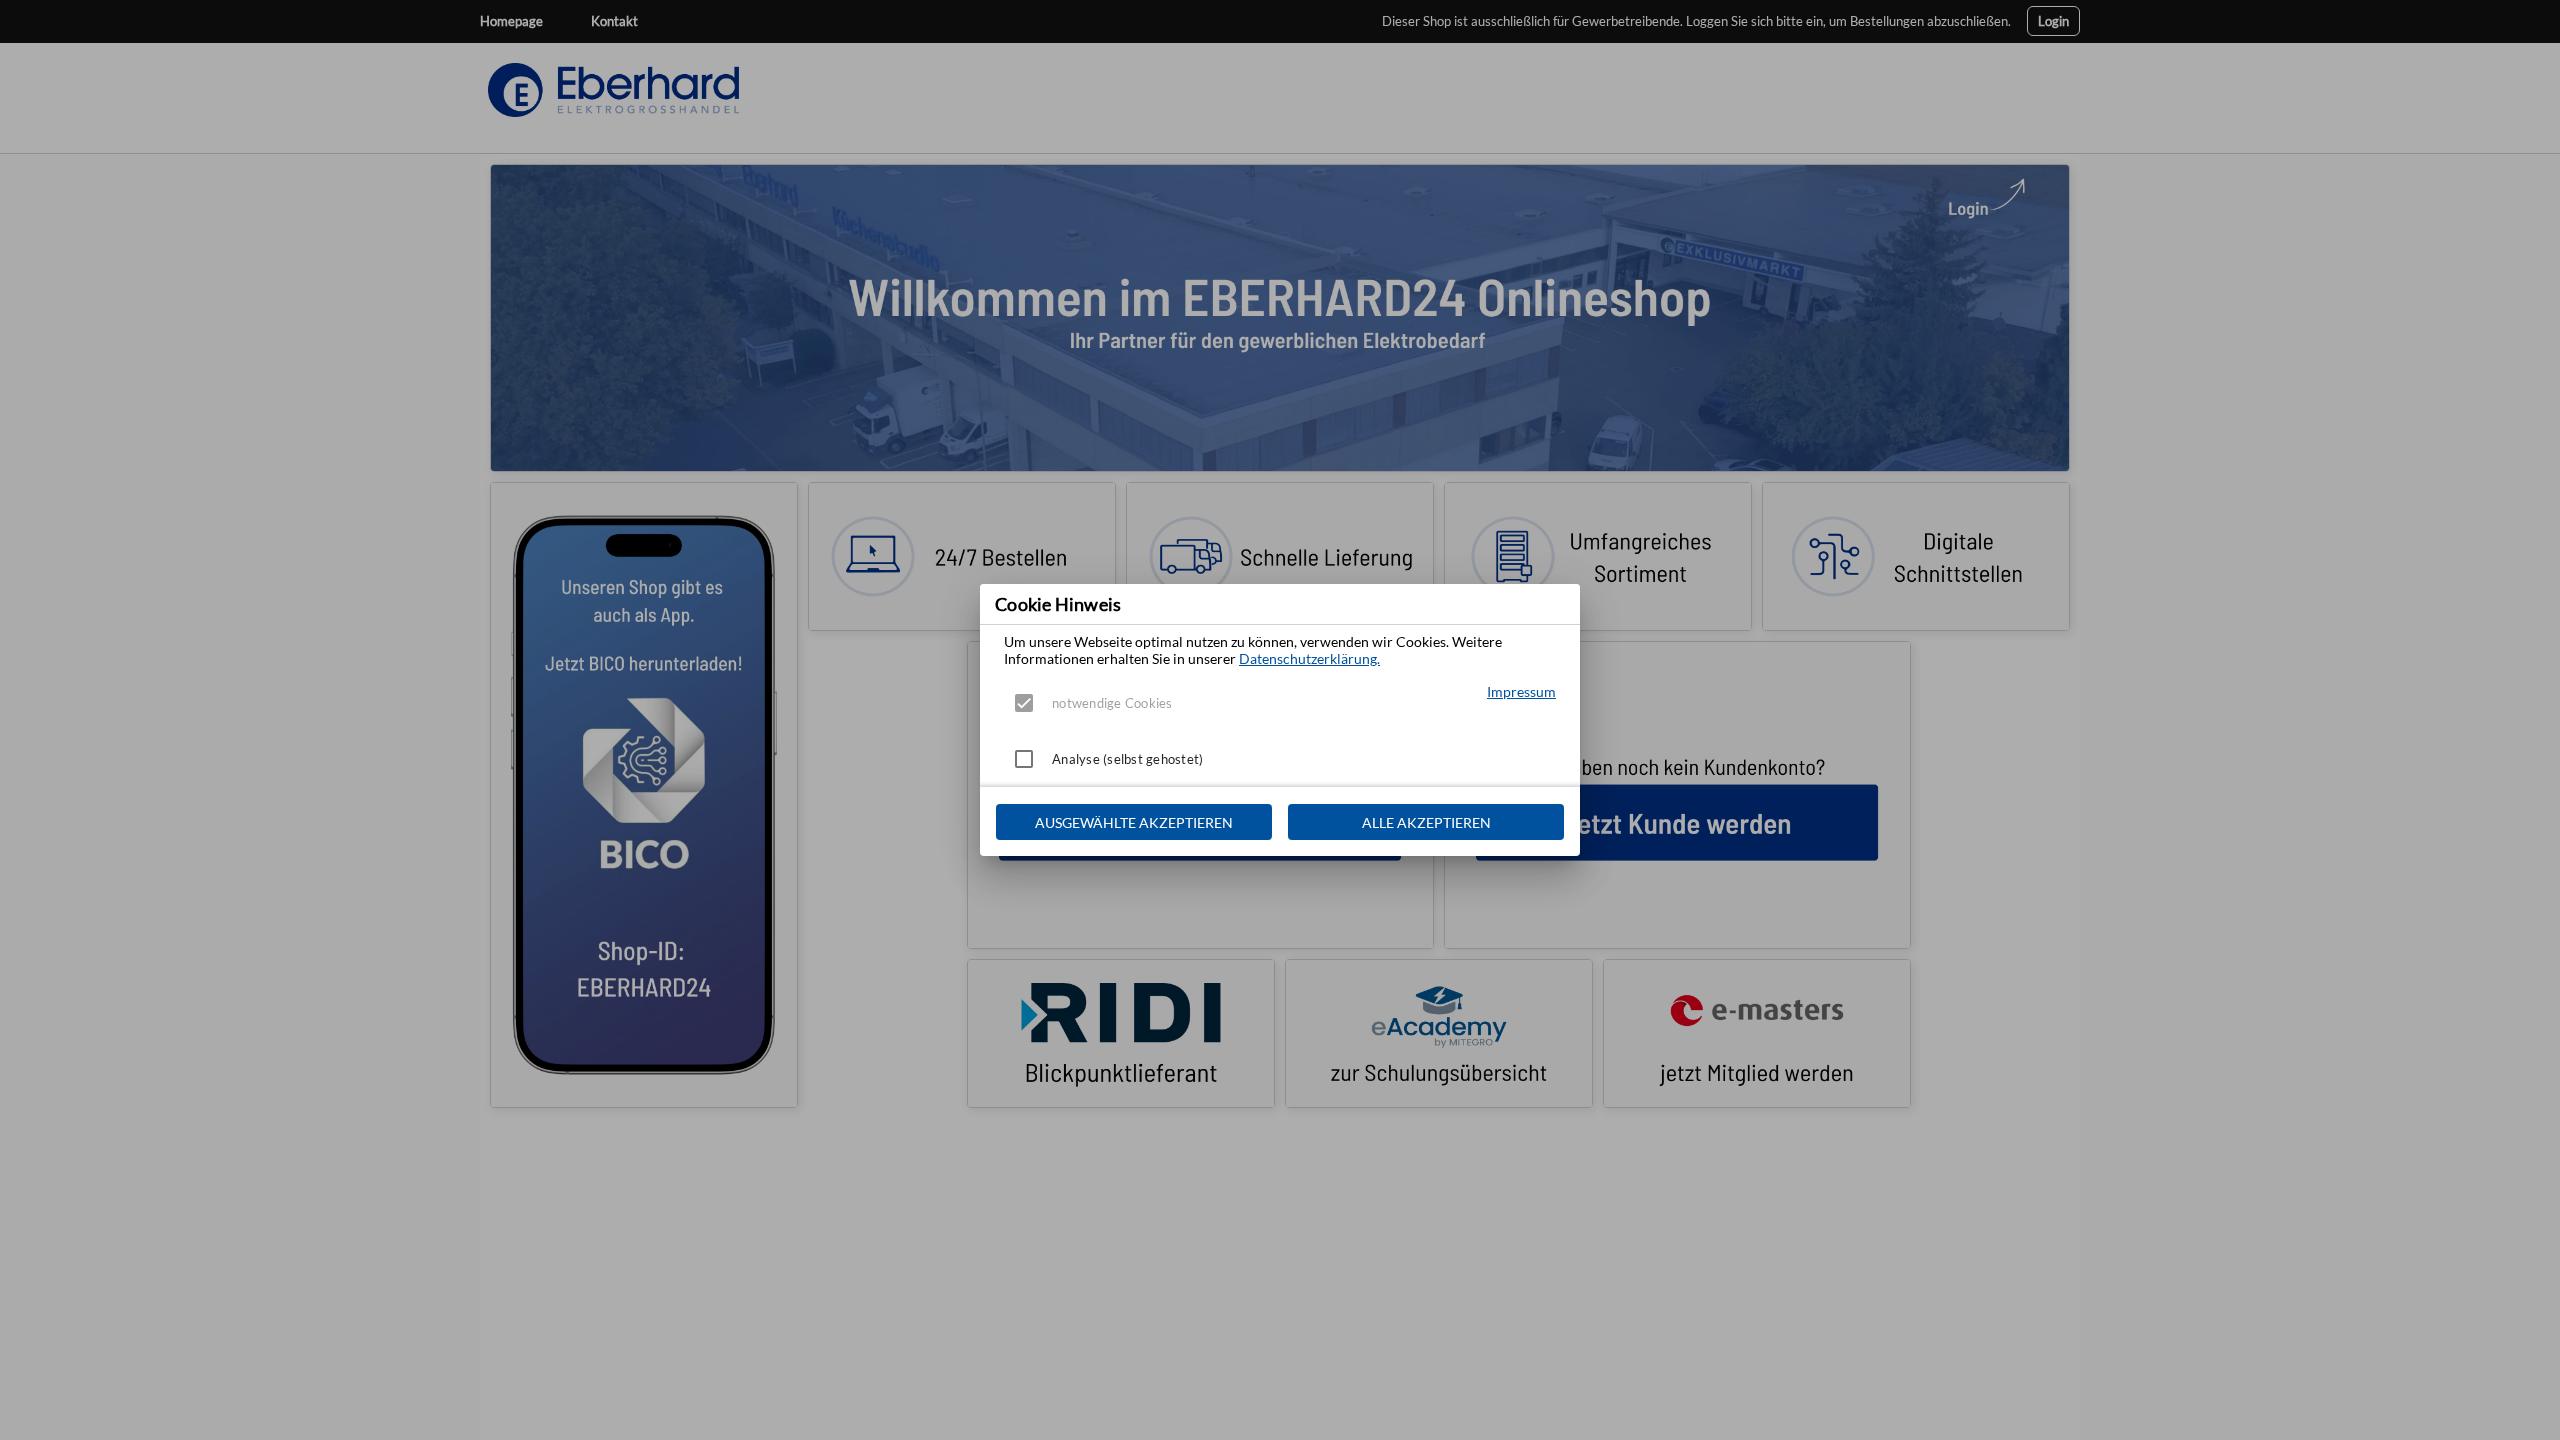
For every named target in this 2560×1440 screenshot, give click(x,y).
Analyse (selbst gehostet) (1127, 759)
